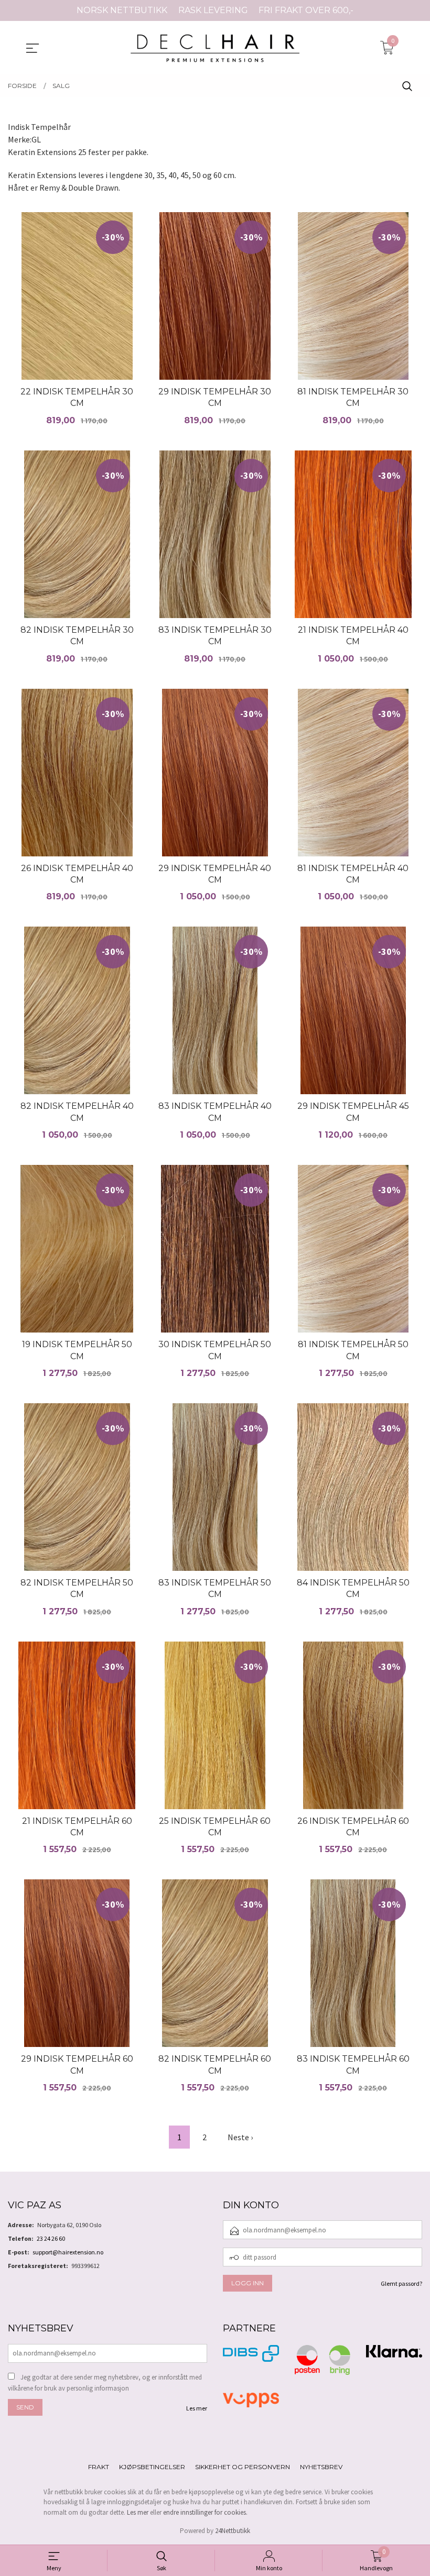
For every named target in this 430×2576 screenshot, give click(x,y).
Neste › (240, 2137)
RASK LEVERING (213, 10)
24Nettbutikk (233, 2531)
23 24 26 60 (51, 2238)
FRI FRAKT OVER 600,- (306, 10)
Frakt (99, 2467)
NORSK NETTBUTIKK (122, 10)
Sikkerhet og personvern (243, 2467)
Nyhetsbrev (321, 2467)
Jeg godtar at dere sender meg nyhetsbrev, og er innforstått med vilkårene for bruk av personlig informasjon (105, 2383)
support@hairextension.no (68, 2252)
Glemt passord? (401, 2283)
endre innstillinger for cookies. (205, 2512)
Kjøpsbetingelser (152, 2467)
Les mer (197, 2408)
